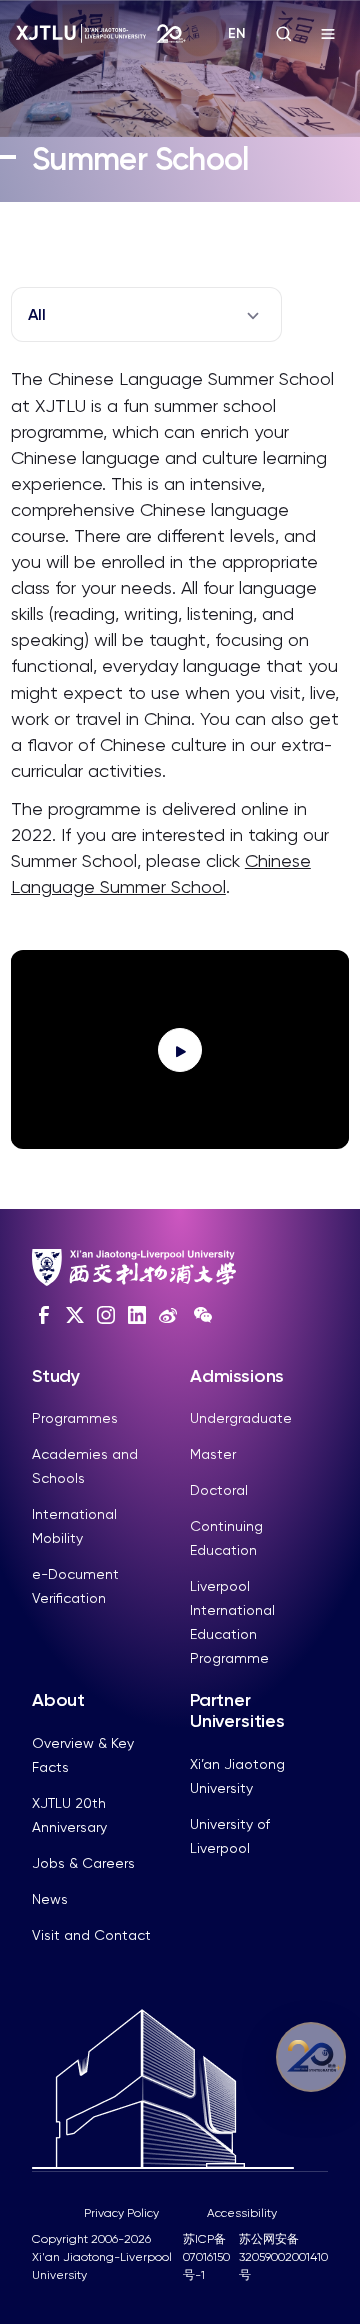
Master (213, 1454)
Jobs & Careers (83, 1863)
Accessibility (242, 2213)
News (50, 1899)
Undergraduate (241, 1418)
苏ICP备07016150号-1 (206, 2257)
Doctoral (219, 1490)
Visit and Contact (91, 1935)
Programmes (75, 1418)
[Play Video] (180, 1050)
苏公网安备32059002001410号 (283, 2257)
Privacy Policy (121, 2213)
